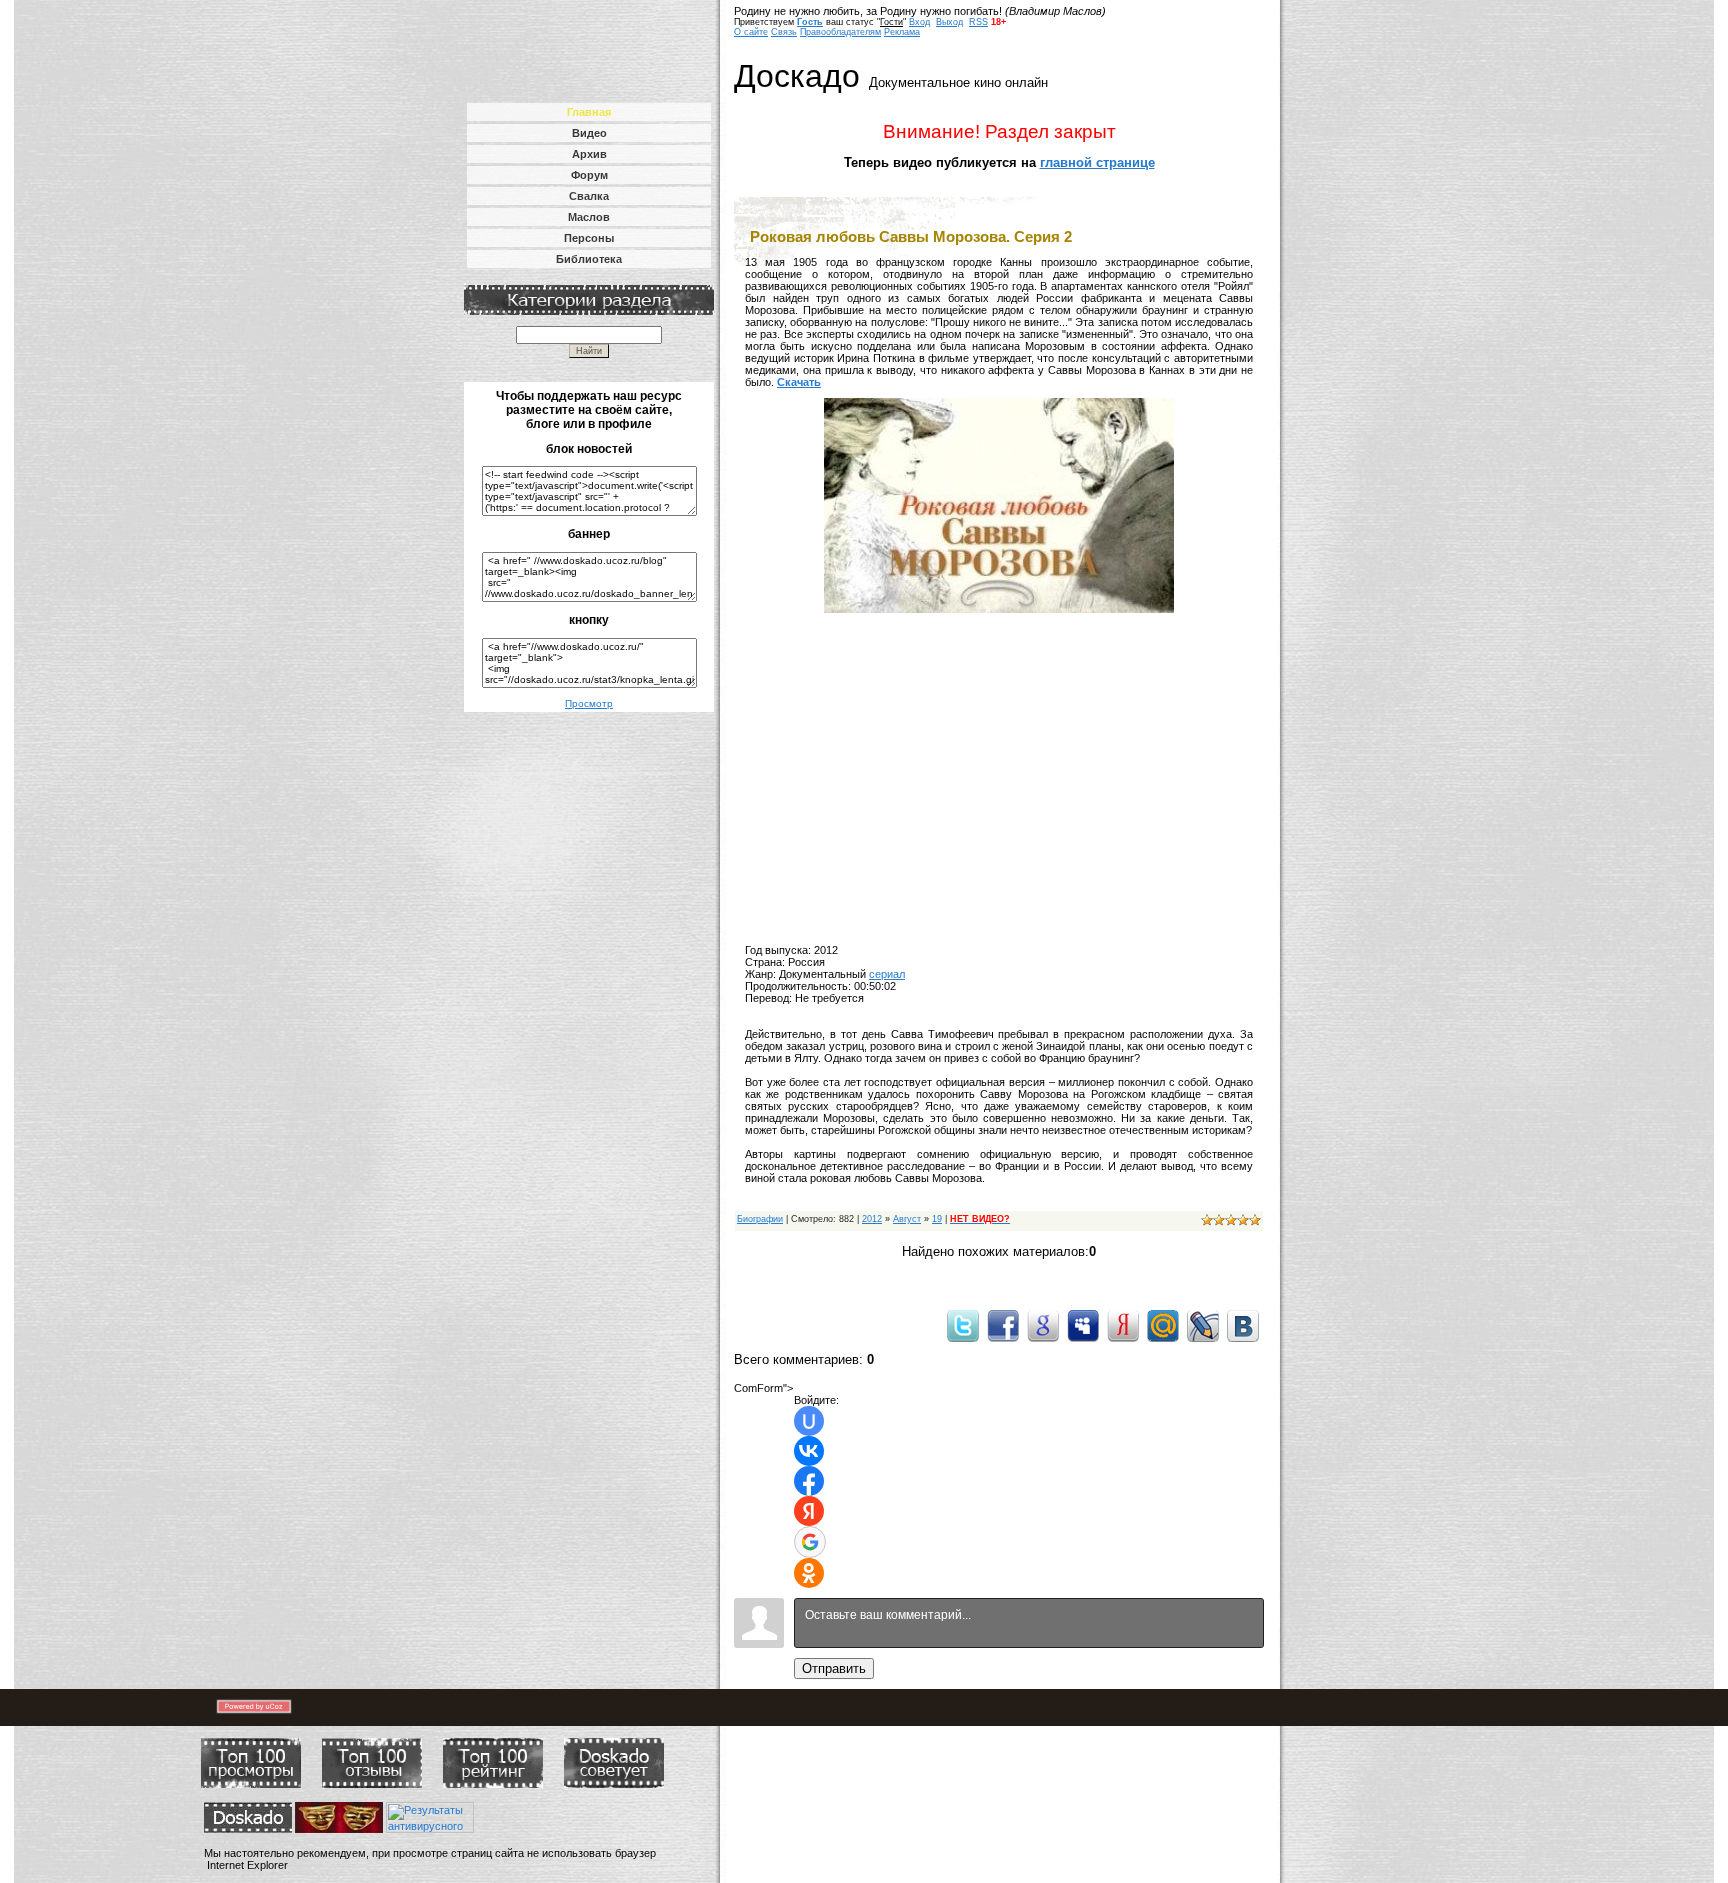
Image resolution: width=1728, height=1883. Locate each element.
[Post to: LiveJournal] (1203, 1325)
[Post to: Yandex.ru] (1123, 1325)
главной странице (1097, 162)
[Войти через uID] (809, 1421)
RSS (978, 22)
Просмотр (589, 703)
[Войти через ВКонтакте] (809, 1451)
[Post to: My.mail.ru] (1163, 1325)
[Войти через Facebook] (809, 1481)
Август (907, 1219)
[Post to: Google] (1043, 1325)
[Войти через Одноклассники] (809, 1573)
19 (937, 1219)
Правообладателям (840, 32)
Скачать (799, 382)
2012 (872, 1219)
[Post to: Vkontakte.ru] (1243, 1325)
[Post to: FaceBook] (1003, 1325)
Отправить (834, 1668)
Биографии (760, 1219)
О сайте (751, 32)
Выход (949, 22)
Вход (919, 22)
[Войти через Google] (810, 1542)
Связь (784, 32)
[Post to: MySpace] (1083, 1325)
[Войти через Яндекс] (809, 1511)
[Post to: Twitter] (963, 1325)
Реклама (902, 32)
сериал (887, 974)
